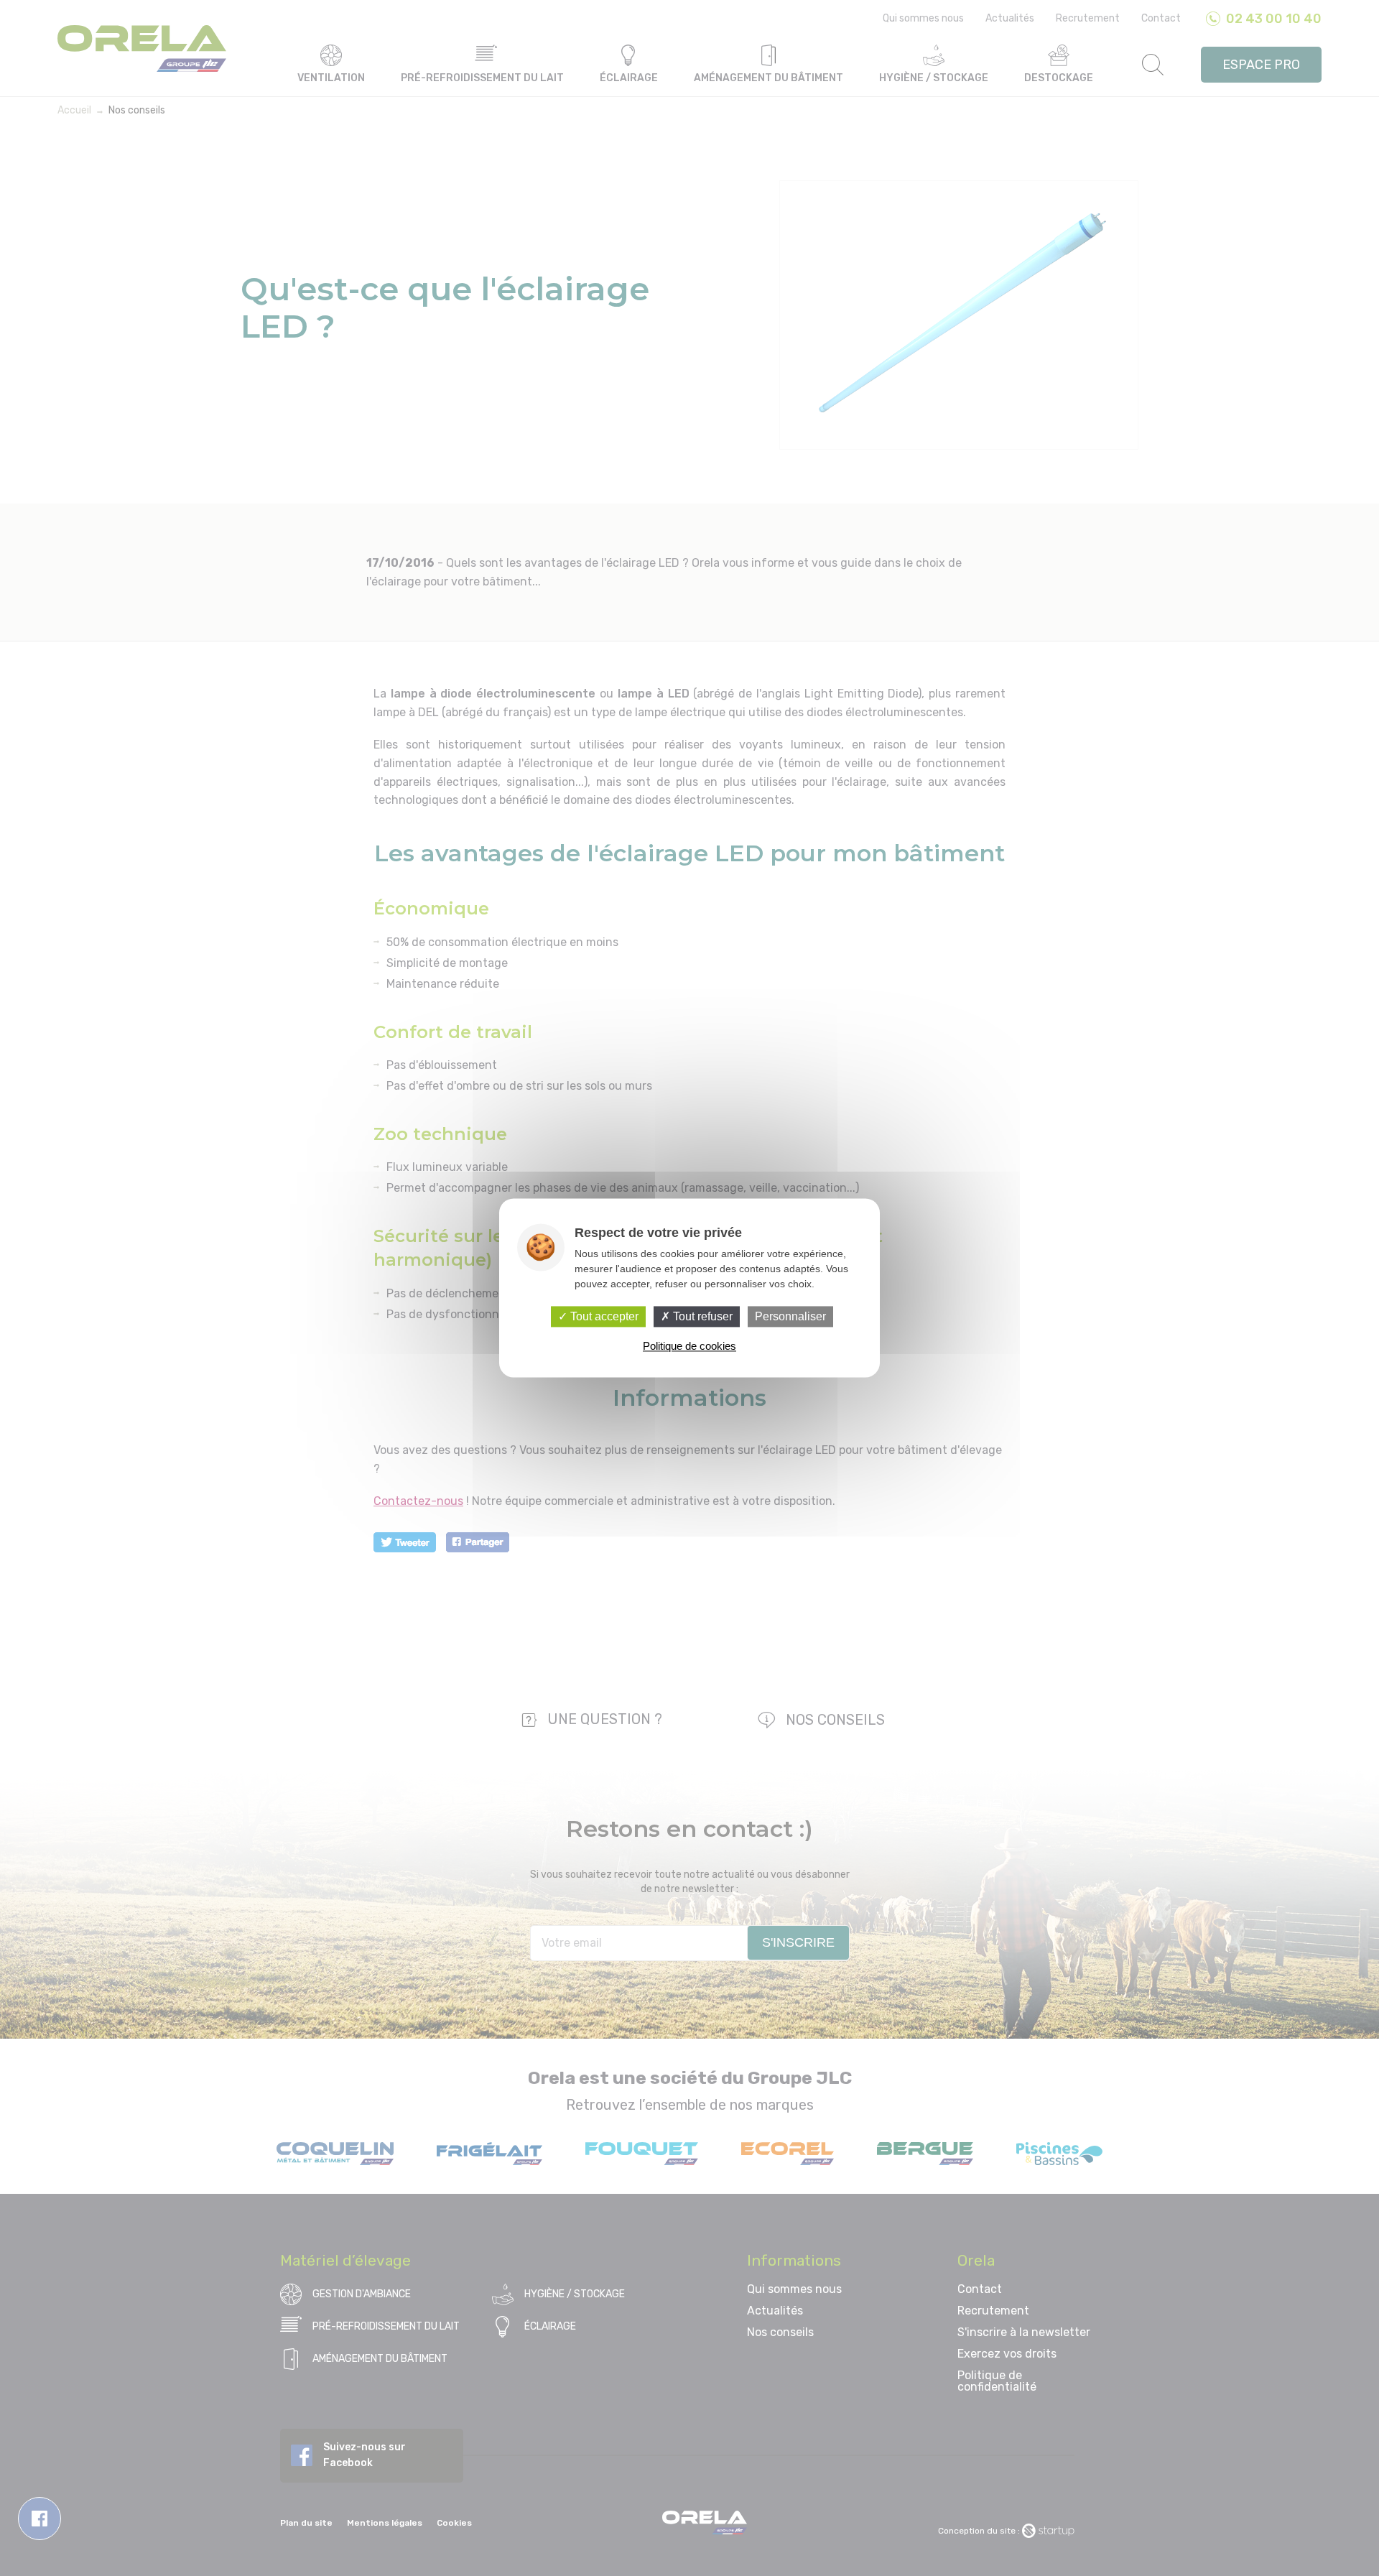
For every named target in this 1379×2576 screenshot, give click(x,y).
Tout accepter (603, 1316)
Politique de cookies (689, 1347)
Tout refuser (701, 1316)
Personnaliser (790, 1316)
